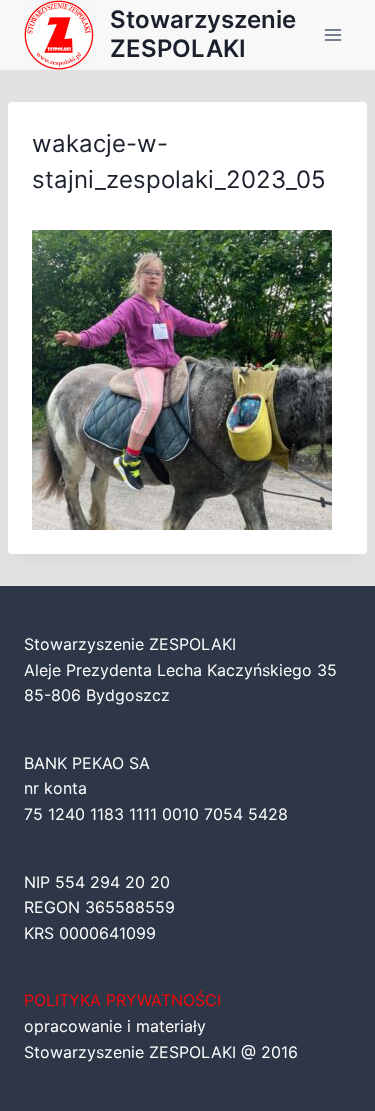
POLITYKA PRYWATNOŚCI (122, 1000)
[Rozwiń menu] (332, 34)
